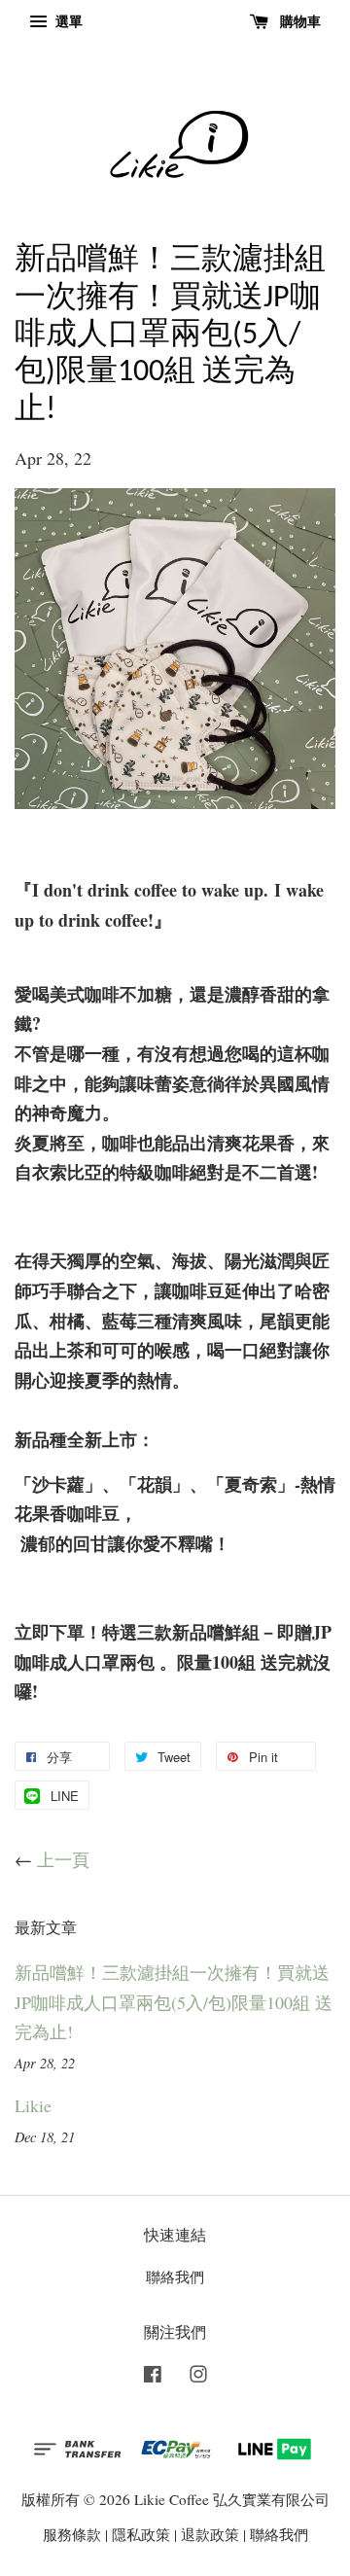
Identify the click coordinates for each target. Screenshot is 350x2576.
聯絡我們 (175, 2276)
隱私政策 (141, 2534)
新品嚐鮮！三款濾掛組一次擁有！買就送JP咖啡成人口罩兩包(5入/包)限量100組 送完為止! (174, 2002)
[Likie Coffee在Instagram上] (198, 2377)
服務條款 (72, 2534)
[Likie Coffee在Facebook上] (153, 2377)
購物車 (298, 21)
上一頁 (63, 1859)
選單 (67, 21)
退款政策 (210, 2534)
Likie (33, 2105)
